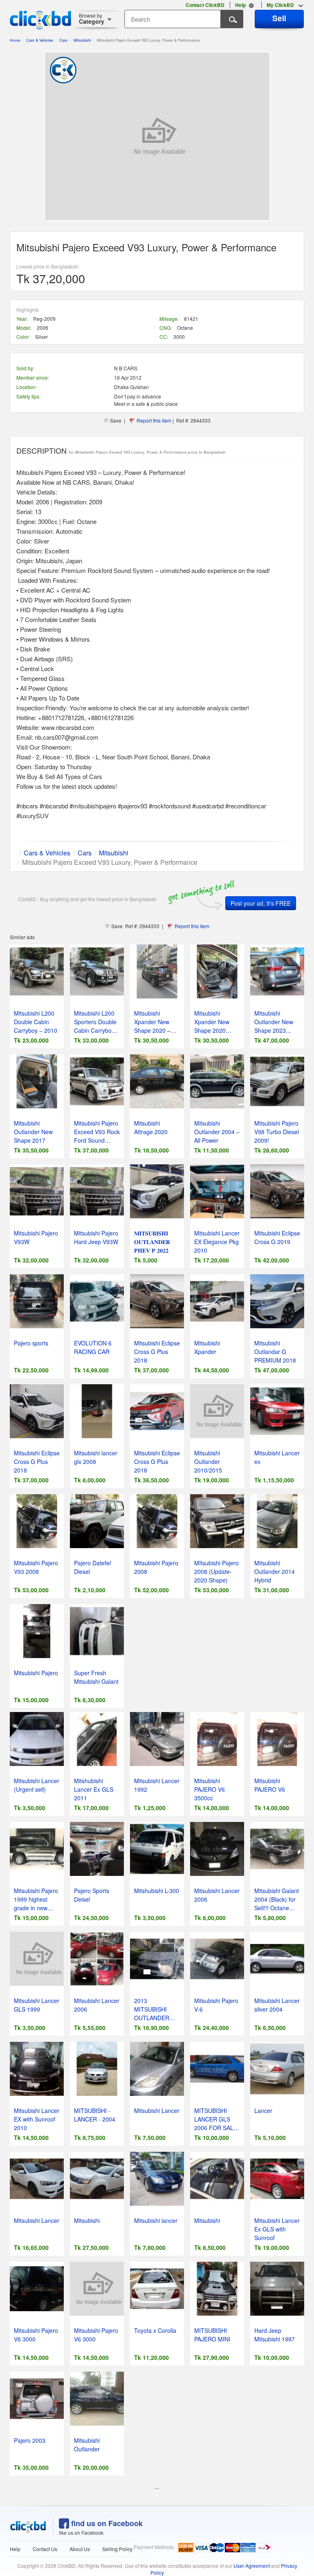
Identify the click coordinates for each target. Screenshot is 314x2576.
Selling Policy (117, 2549)
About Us (80, 2549)
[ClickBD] (28, 2527)
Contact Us (45, 2549)
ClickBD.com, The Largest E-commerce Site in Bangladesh (40, 20)
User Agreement (252, 2566)
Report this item (154, 420)
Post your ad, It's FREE (261, 903)
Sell (279, 18)
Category (92, 19)
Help (15, 2549)
